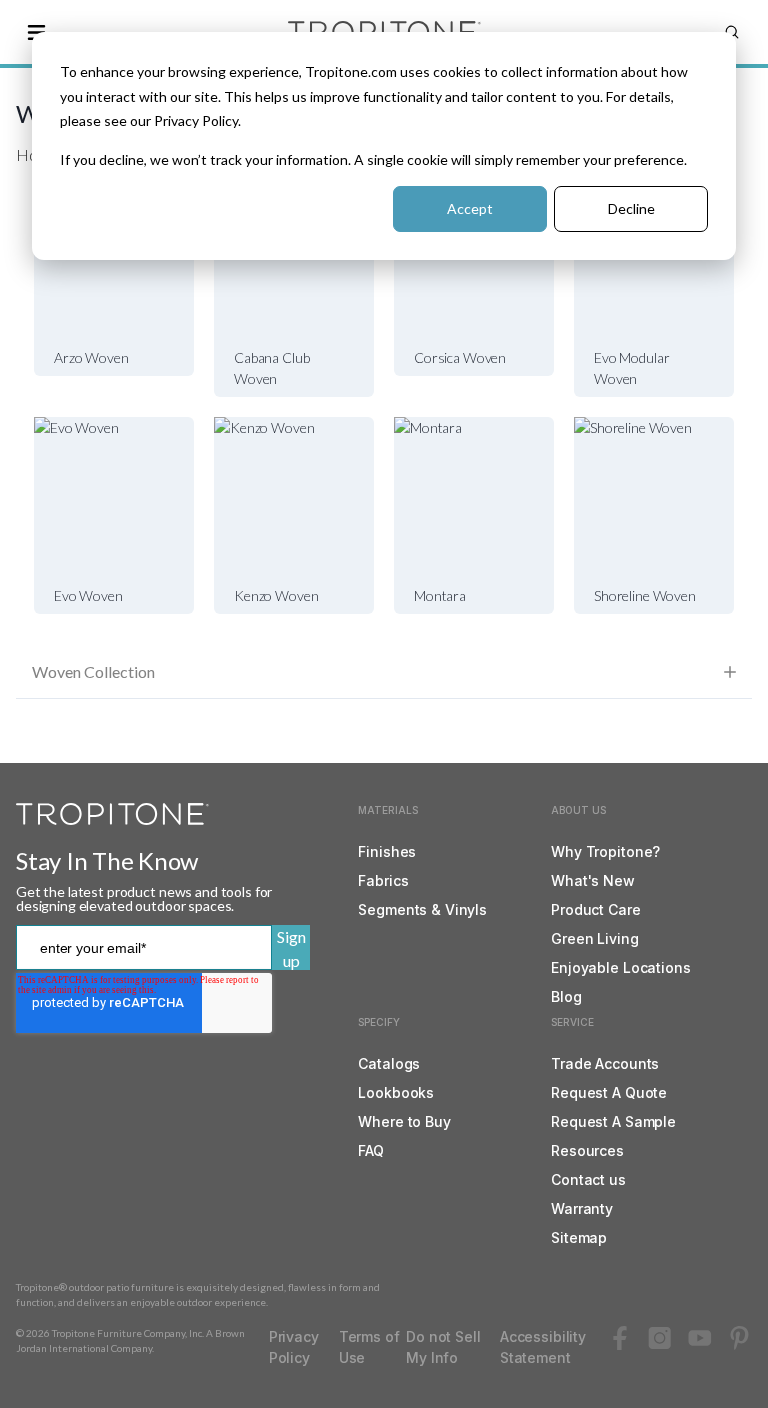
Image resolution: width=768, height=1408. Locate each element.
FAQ (371, 1150)
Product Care (595, 909)
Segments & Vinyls (422, 909)
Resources (587, 1150)
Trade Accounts (605, 1063)
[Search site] (732, 32)
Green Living (594, 938)
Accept (470, 208)
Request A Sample (613, 1121)
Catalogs (389, 1063)
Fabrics (383, 880)
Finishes (387, 851)
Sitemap (579, 1237)
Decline (631, 208)
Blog (566, 996)
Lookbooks (396, 1092)
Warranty (582, 1208)
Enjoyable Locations (620, 967)
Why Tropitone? (605, 851)
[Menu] (36, 32)
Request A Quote (609, 1092)
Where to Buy (404, 1121)
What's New (593, 880)
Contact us (588, 1179)
